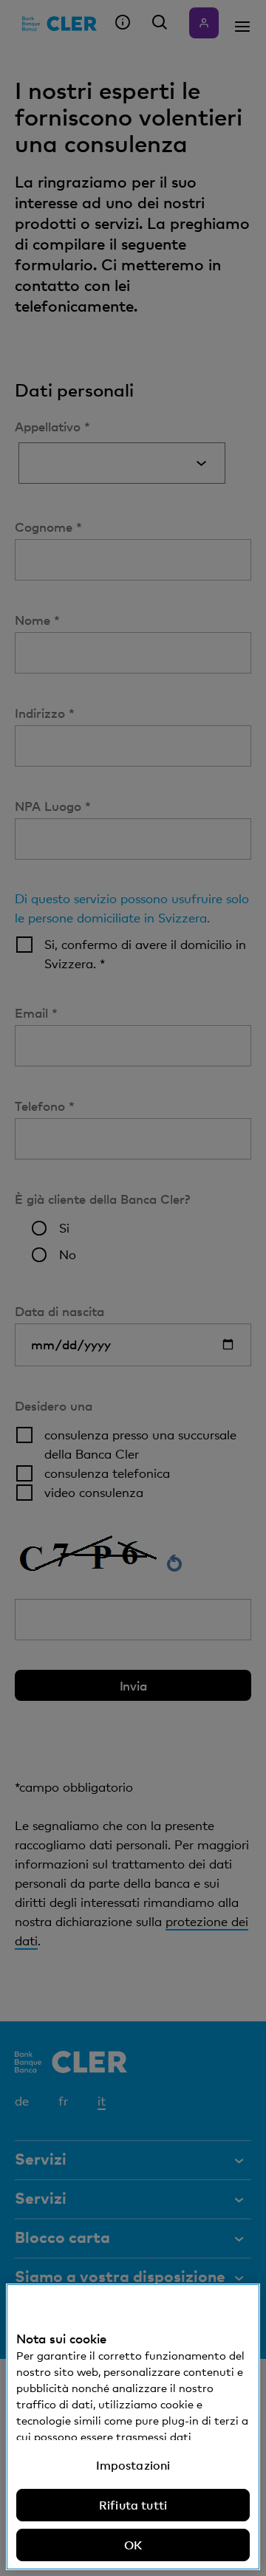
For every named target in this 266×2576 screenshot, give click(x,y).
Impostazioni (133, 2465)
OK (133, 2545)
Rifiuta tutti (133, 2505)
